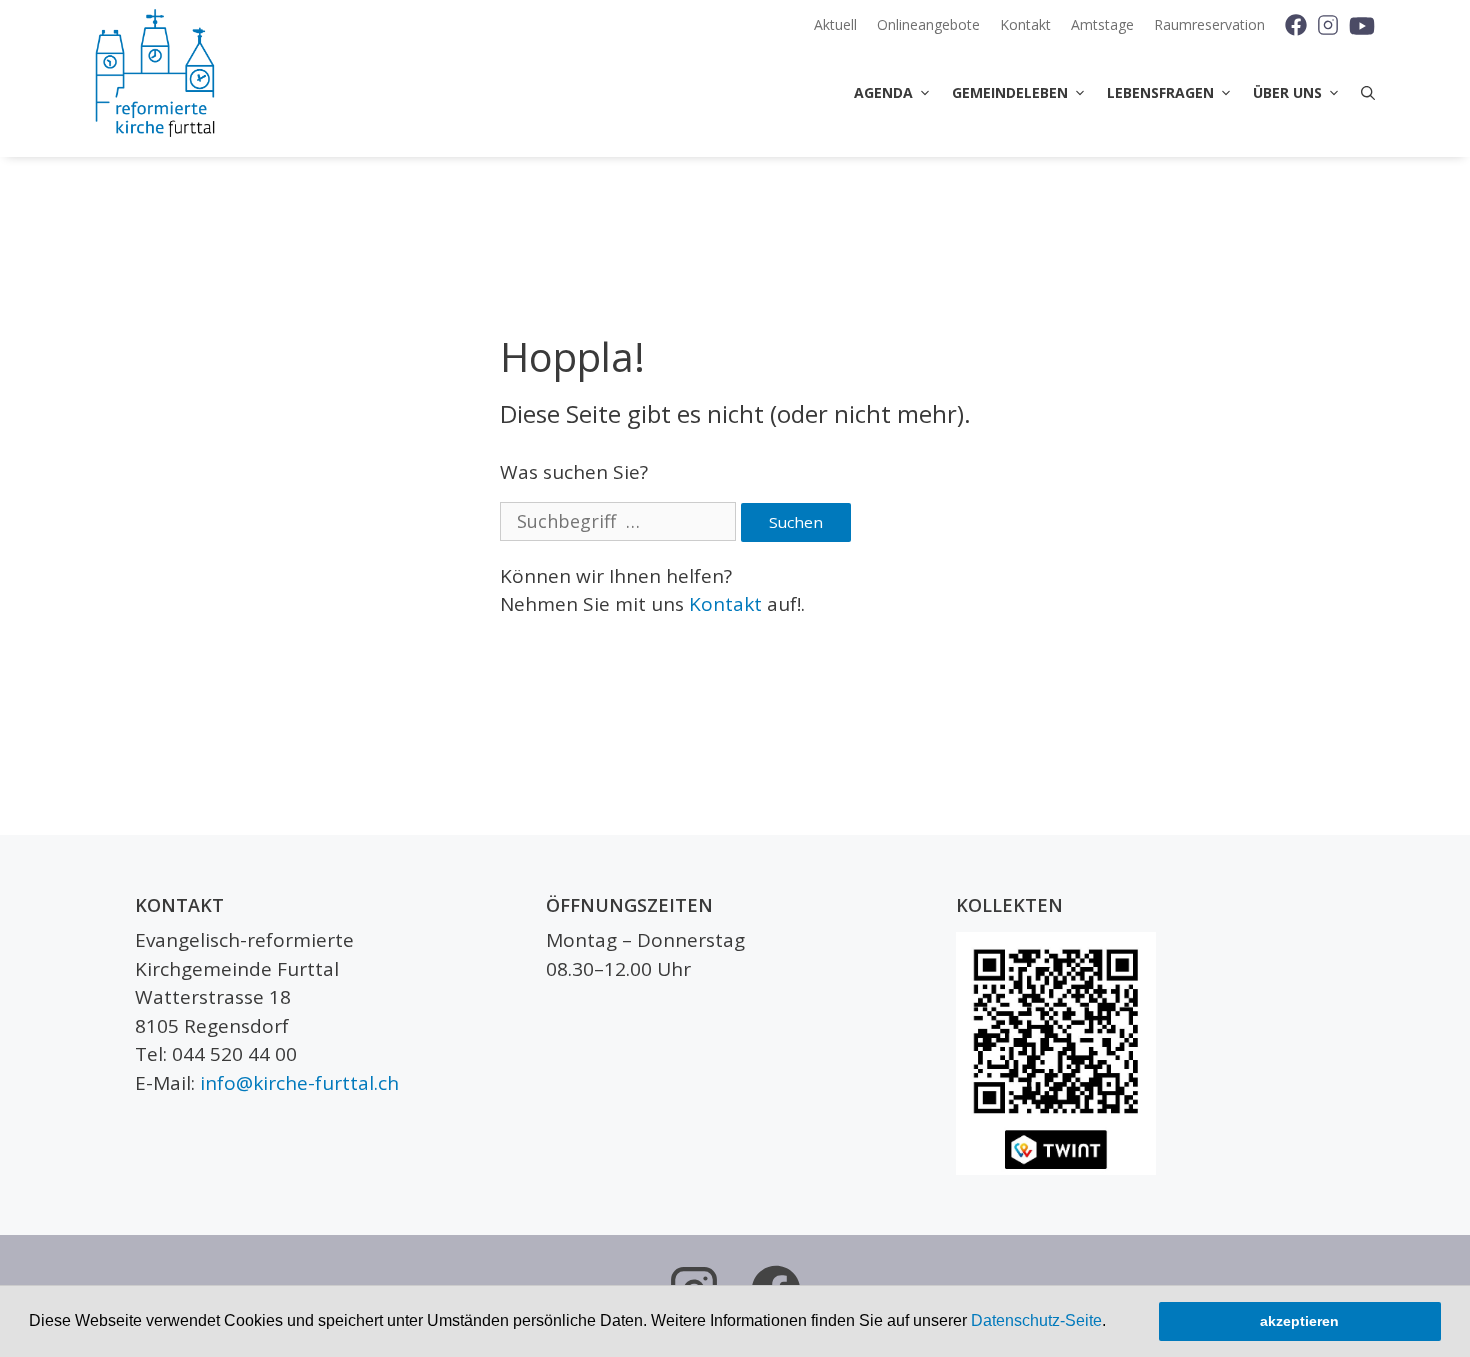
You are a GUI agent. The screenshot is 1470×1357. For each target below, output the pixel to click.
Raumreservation (1209, 24)
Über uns (1287, 92)
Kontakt (1025, 24)
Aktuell (835, 24)
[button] (1113, 1323)
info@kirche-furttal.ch (299, 1083)
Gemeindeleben (1010, 92)
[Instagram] (1327, 25)
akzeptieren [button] (1299, 1321)
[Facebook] (1288, 25)
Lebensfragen (1160, 92)
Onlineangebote (928, 24)
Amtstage (1102, 24)
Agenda (883, 92)
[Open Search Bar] (1363, 93)
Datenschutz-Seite (1036, 1320)
